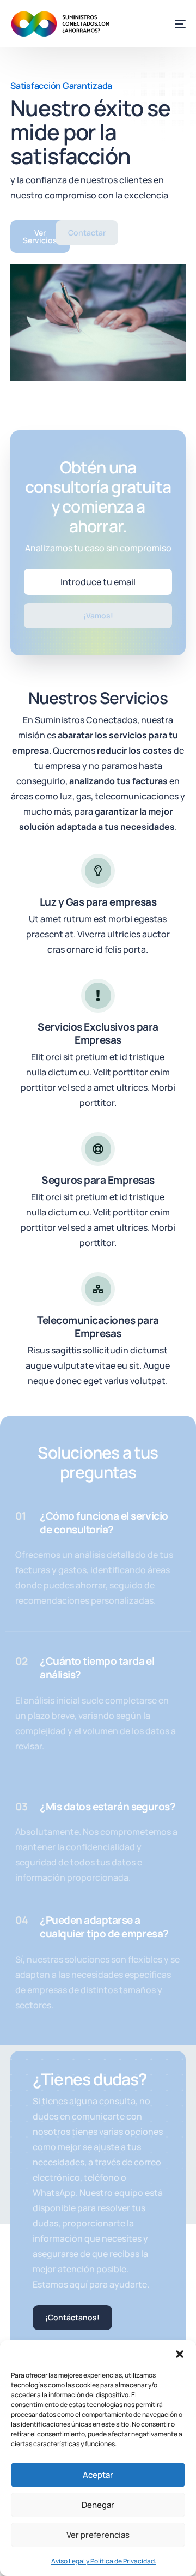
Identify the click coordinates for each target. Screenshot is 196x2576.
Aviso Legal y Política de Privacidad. (104, 2561)
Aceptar (98, 2475)
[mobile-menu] (173, 24)
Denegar (98, 2505)
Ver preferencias (98, 2535)
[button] (180, 2354)
